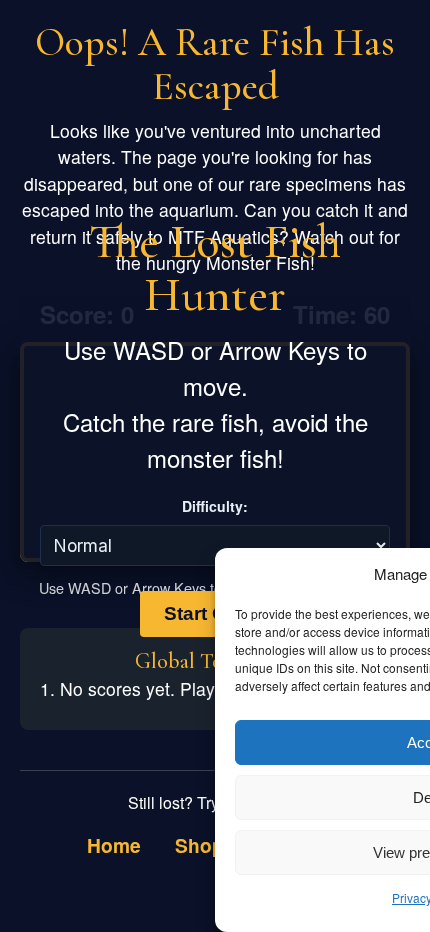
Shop (199, 845)
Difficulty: (215, 506)
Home (114, 845)
